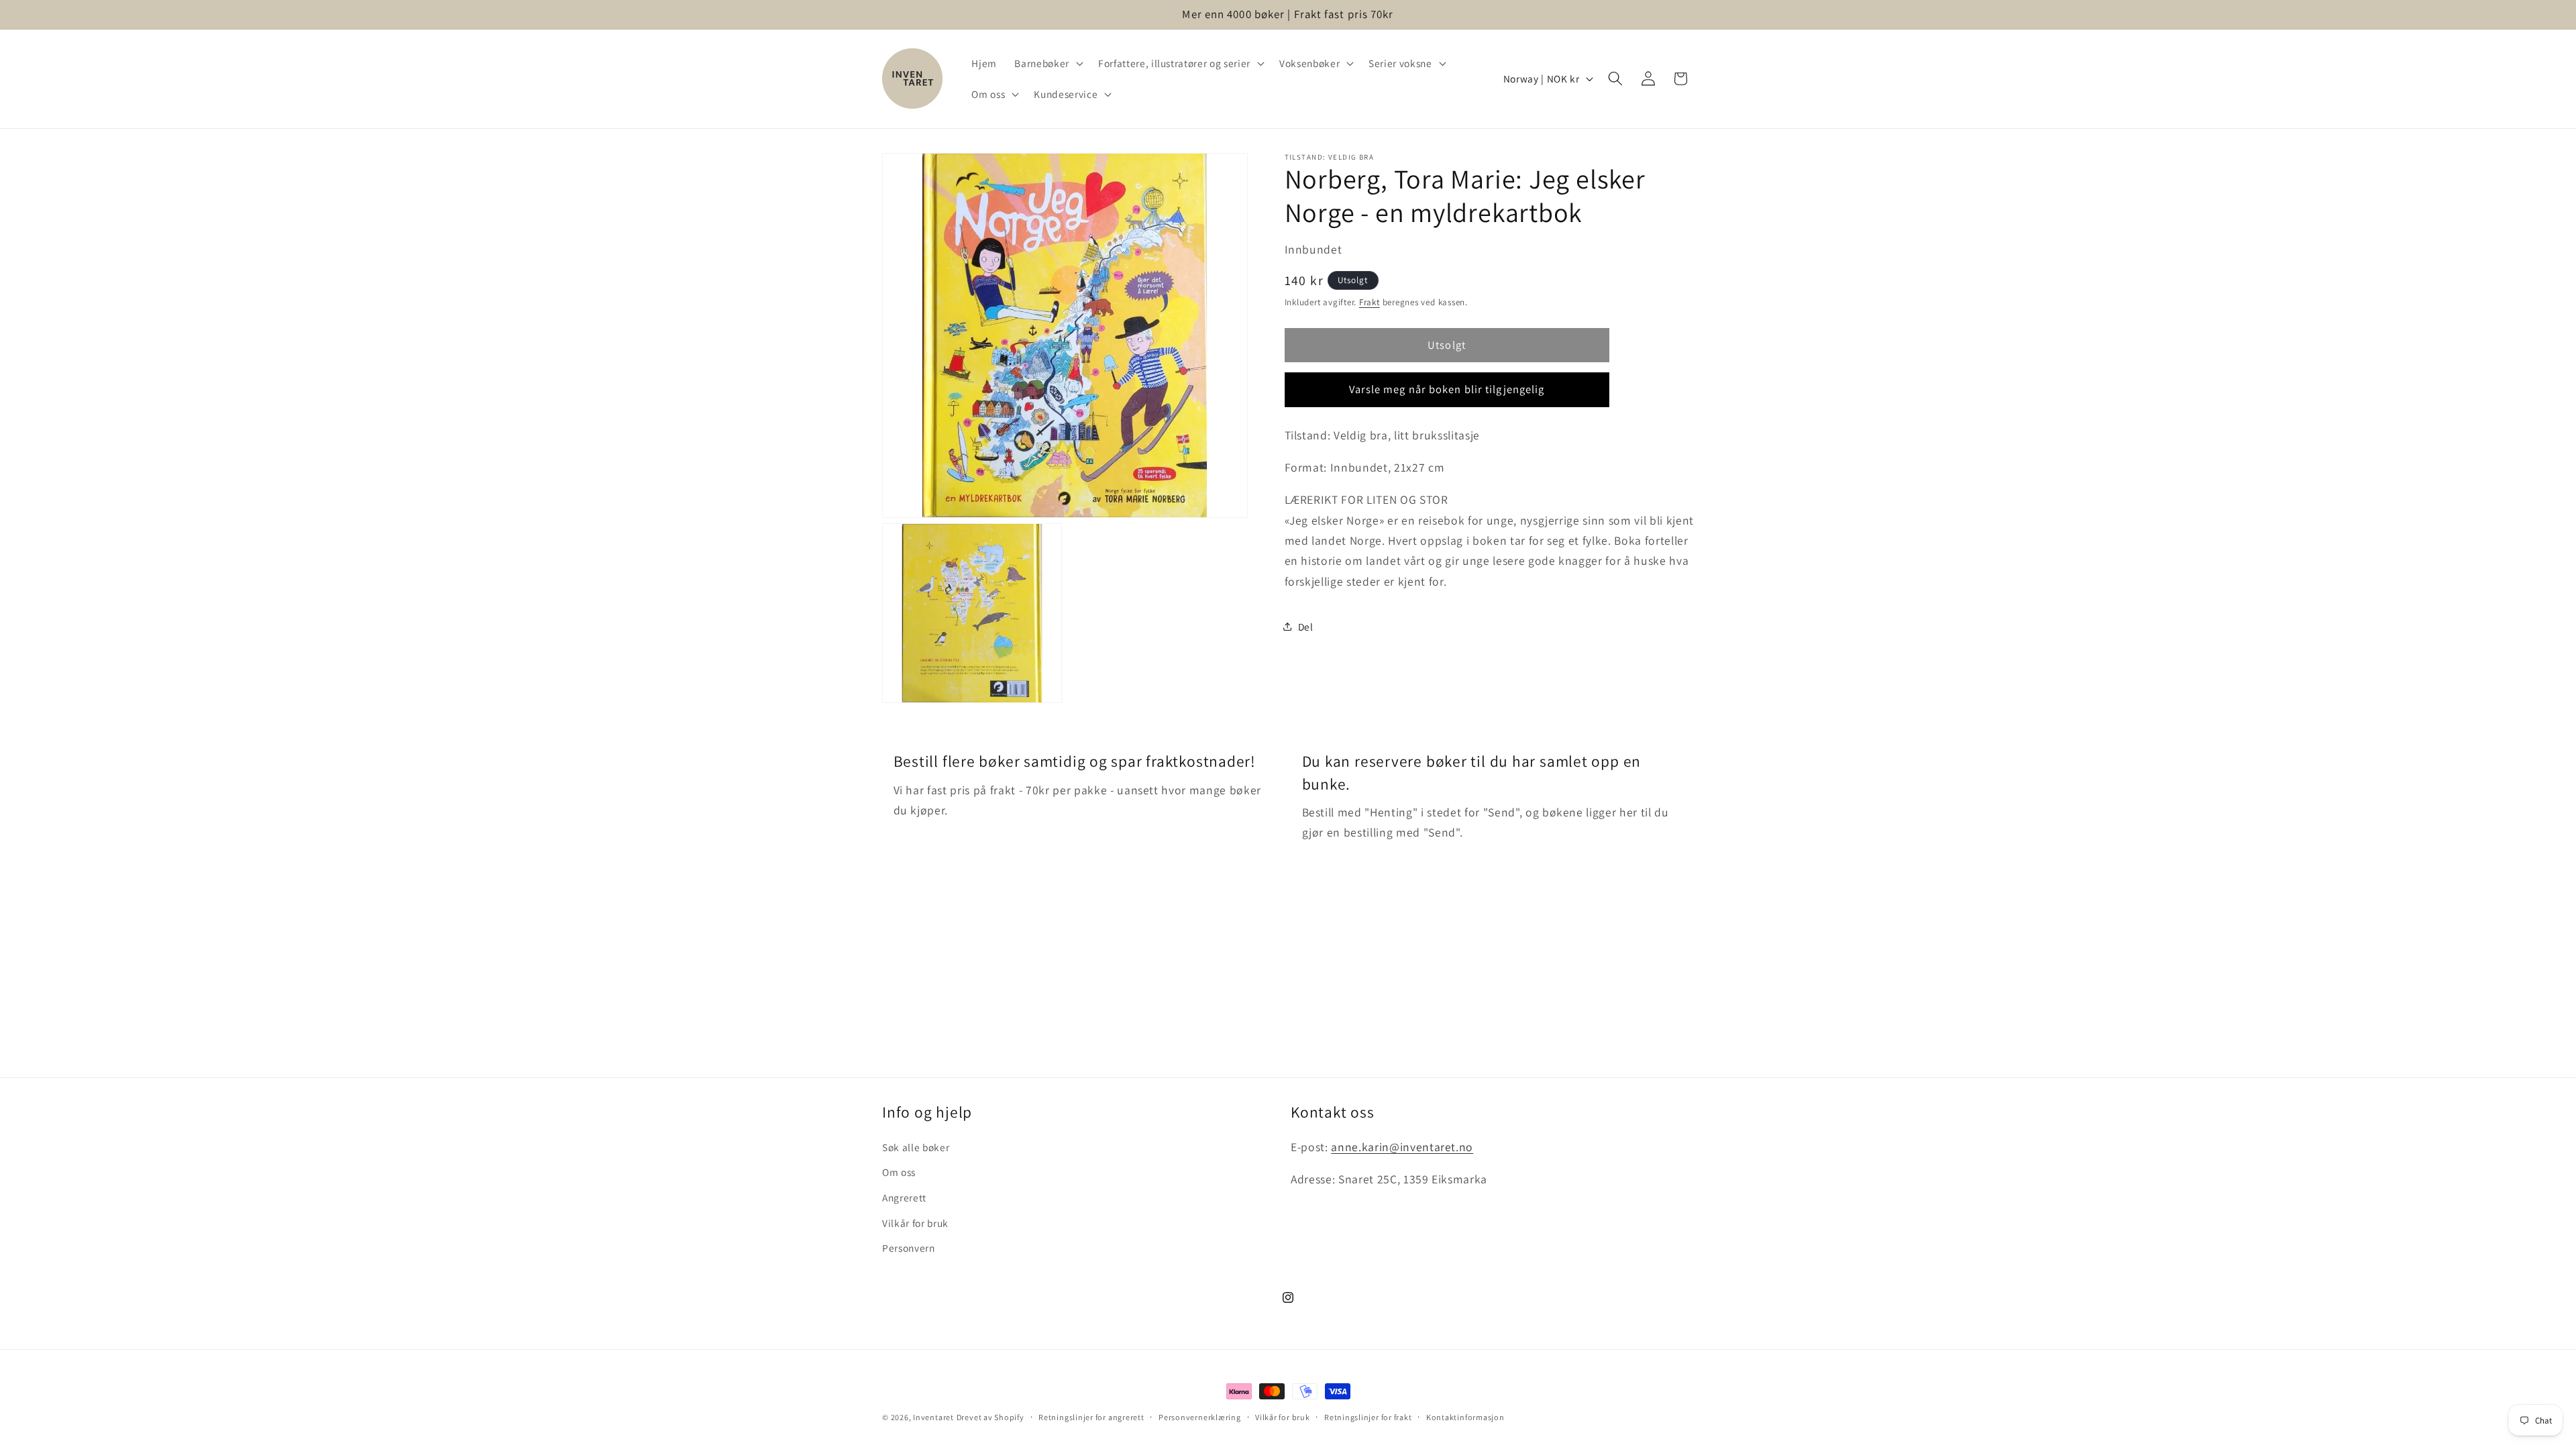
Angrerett (904, 1197)
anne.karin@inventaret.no (1402, 1147)
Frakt (1370, 302)
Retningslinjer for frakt (1368, 1417)
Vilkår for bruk (915, 1223)
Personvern (909, 1248)
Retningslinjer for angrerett (1091, 1417)
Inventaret (933, 1417)
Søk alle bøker (916, 1147)
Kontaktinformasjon (1465, 1417)
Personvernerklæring (1200, 1417)
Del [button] (1306, 627)
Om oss (899, 1172)
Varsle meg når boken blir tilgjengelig (1447, 389)
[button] (1047, 63)
